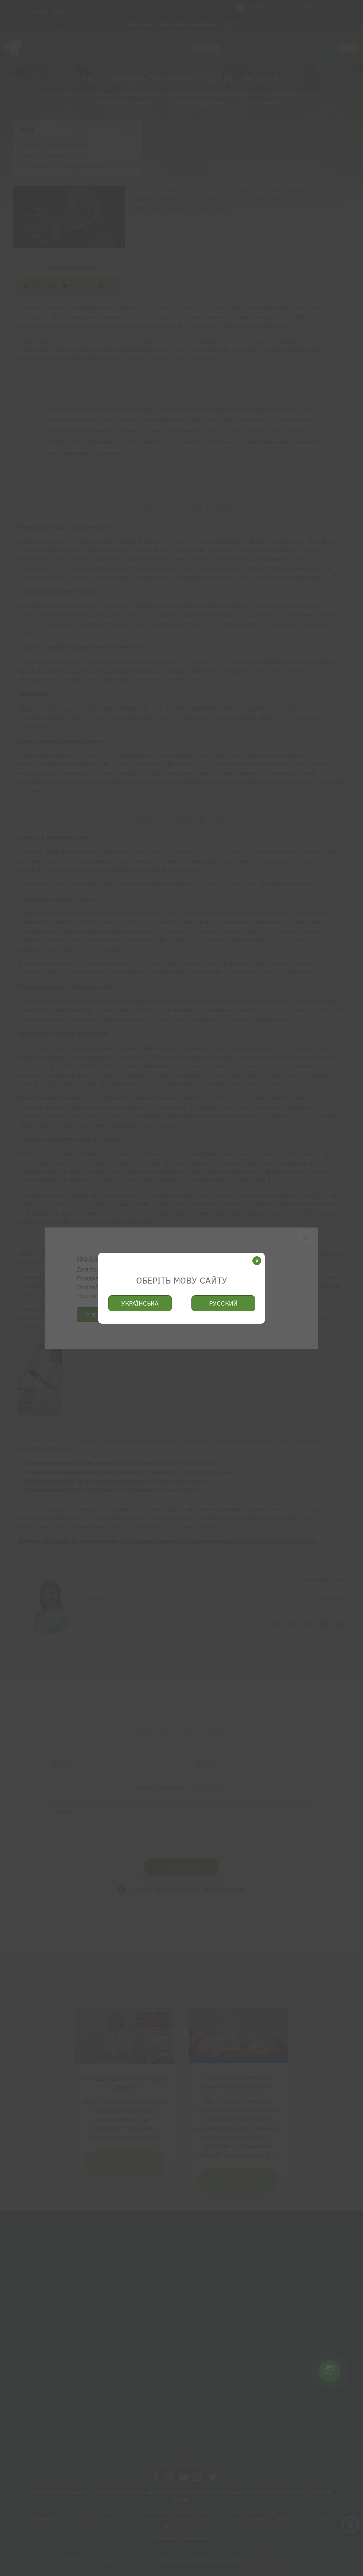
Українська (140, 1303)
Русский (223, 1303)
